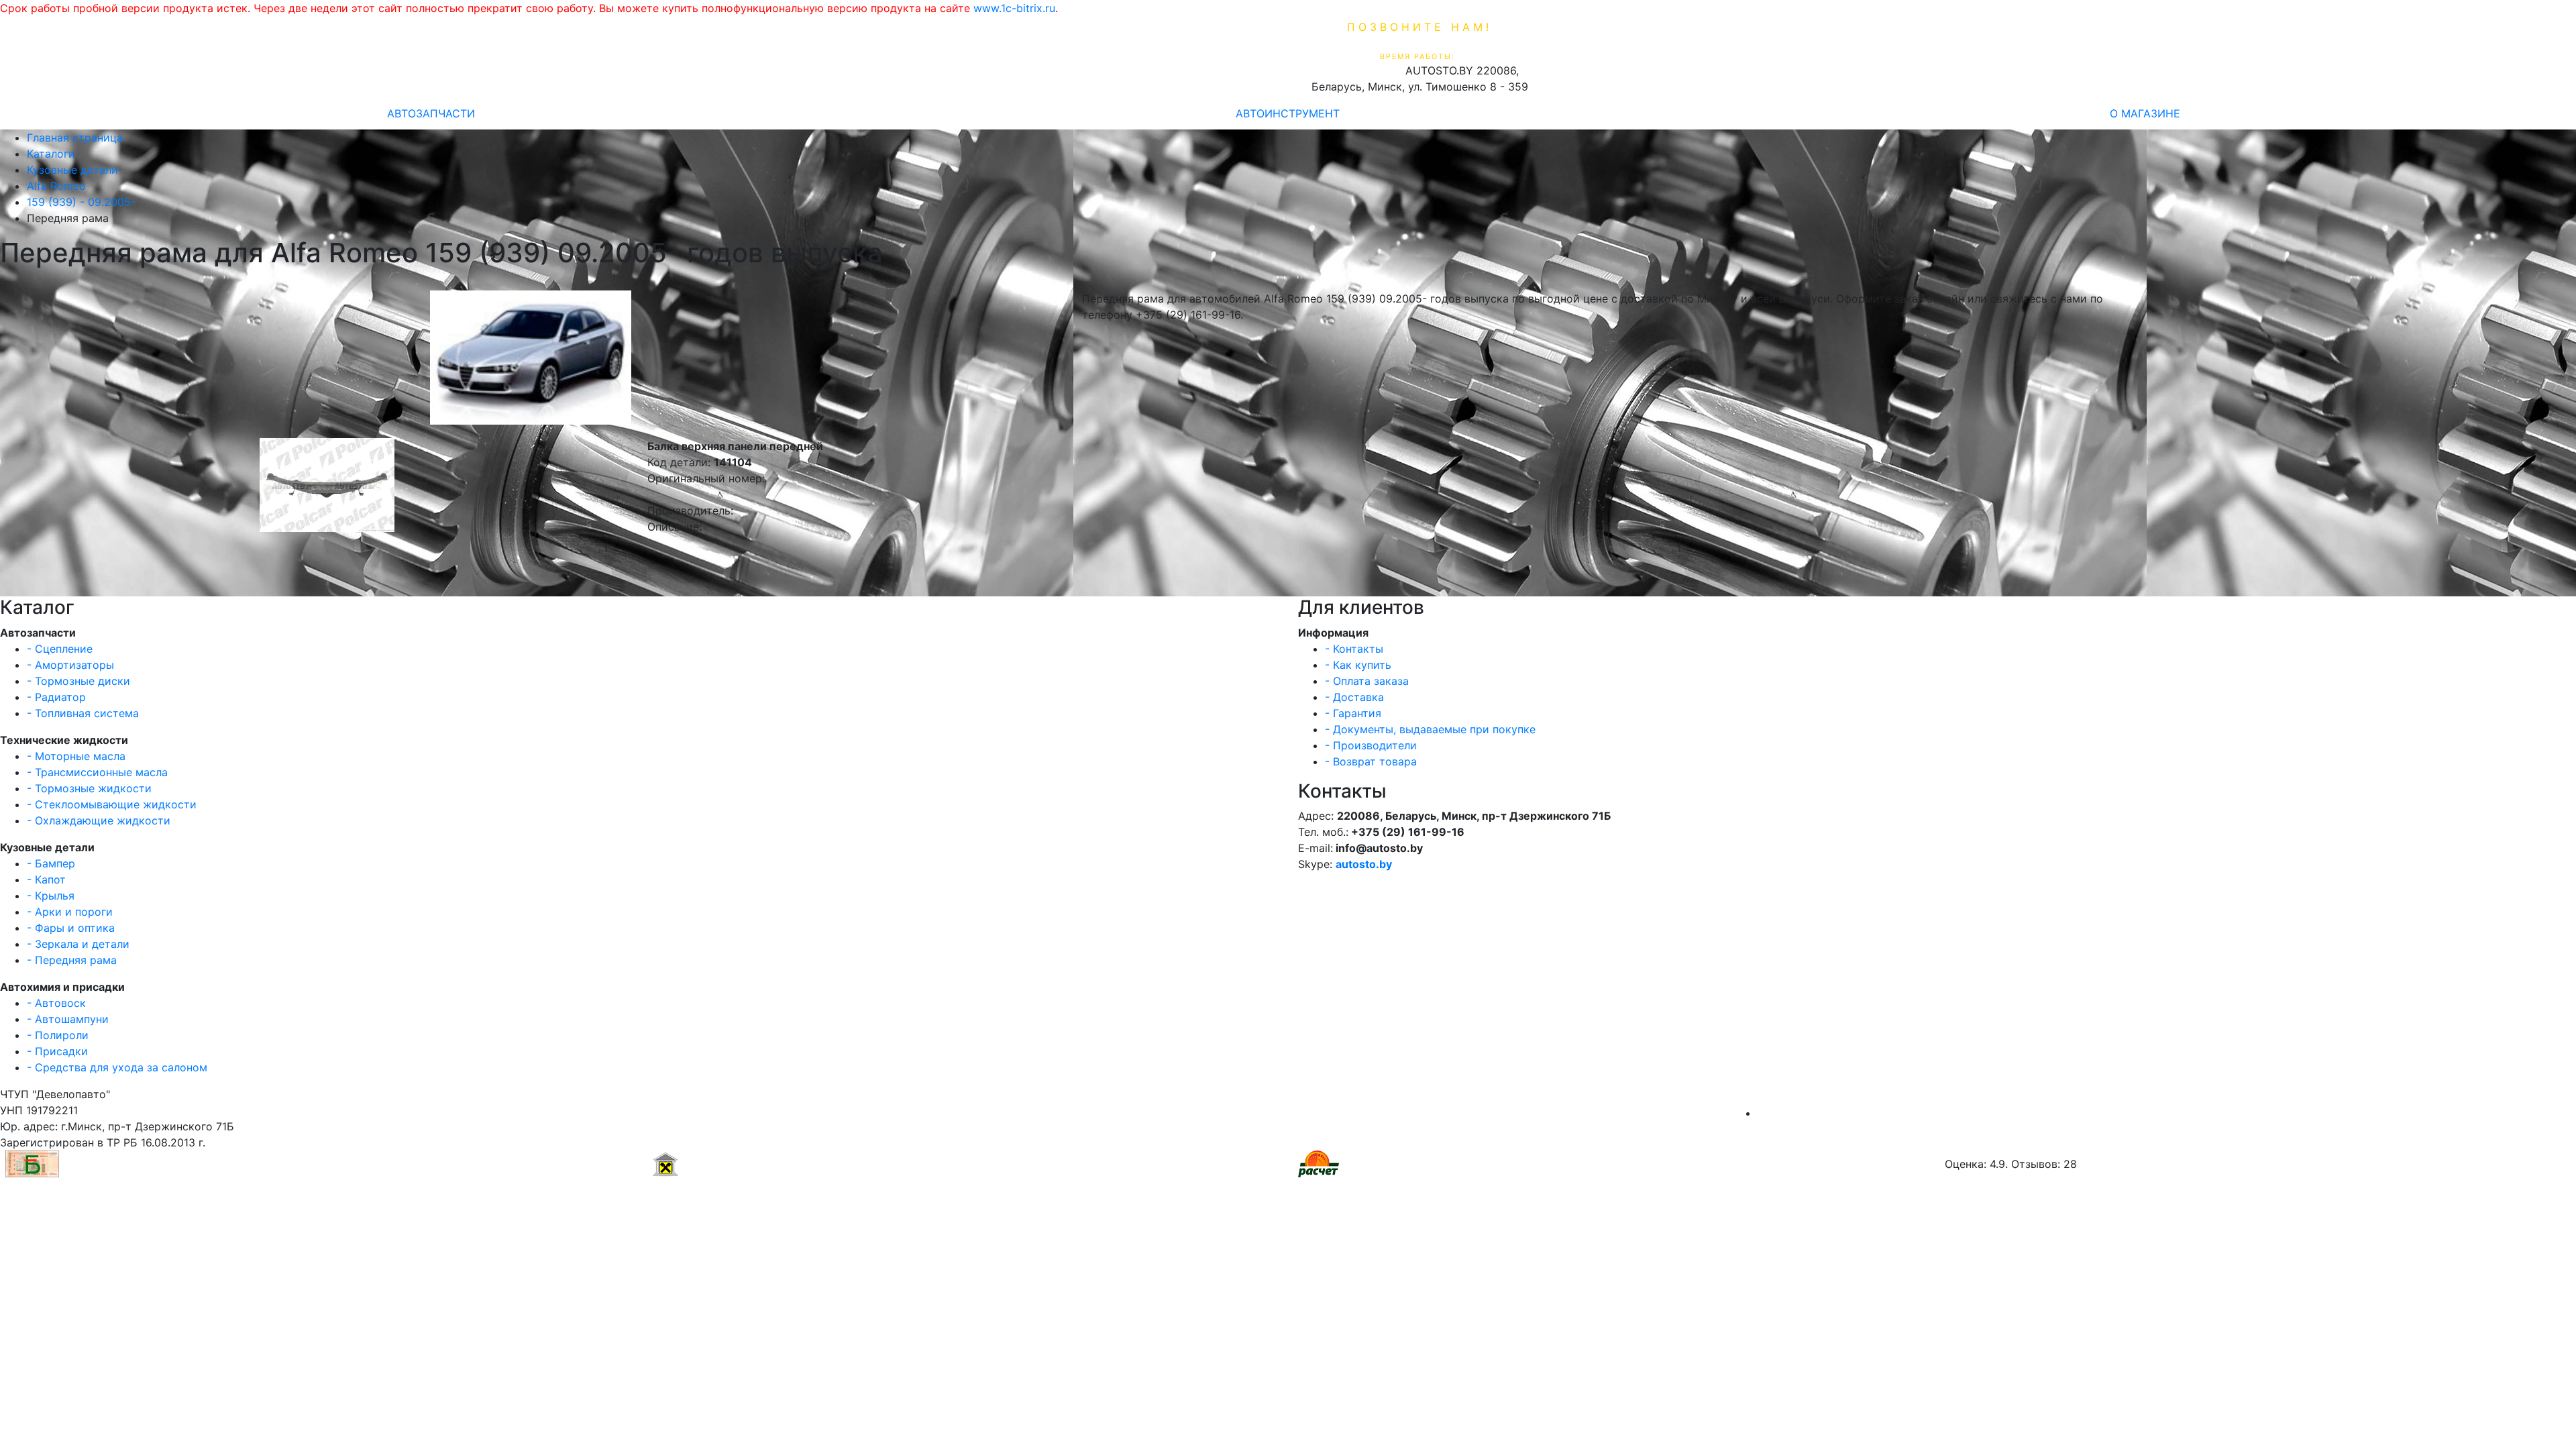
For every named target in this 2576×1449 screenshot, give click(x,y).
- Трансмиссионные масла (97, 772)
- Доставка (1354, 697)
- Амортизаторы (70, 665)
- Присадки (57, 1051)
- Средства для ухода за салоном (117, 1067)
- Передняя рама (72, 960)
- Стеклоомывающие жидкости (112, 804)
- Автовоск (56, 1003)
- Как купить (1358, 665)
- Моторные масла (76, 756)
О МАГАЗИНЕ (2145, 113)
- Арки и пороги (70, 912)
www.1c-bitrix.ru (1014, 8)
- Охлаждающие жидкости (99, 820)
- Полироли (58, 1035)
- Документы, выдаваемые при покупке (1430, 729)
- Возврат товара (1371, 761)
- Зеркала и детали (78, 944)
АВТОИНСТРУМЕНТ (1288, 113)
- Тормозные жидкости (89, 788)
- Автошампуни (68, 1019)
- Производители (1371, 745)
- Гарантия (1353, 713)
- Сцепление (60, 649)
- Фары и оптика (71, 928)
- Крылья (51, 896)
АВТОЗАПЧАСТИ (431, 113)
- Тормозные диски (78, 681)
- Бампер (51, 863)
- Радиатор (56, 697)
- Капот (46, 879)
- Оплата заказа (1367, 681)
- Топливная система (83, 713)
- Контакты (1354, 649)
